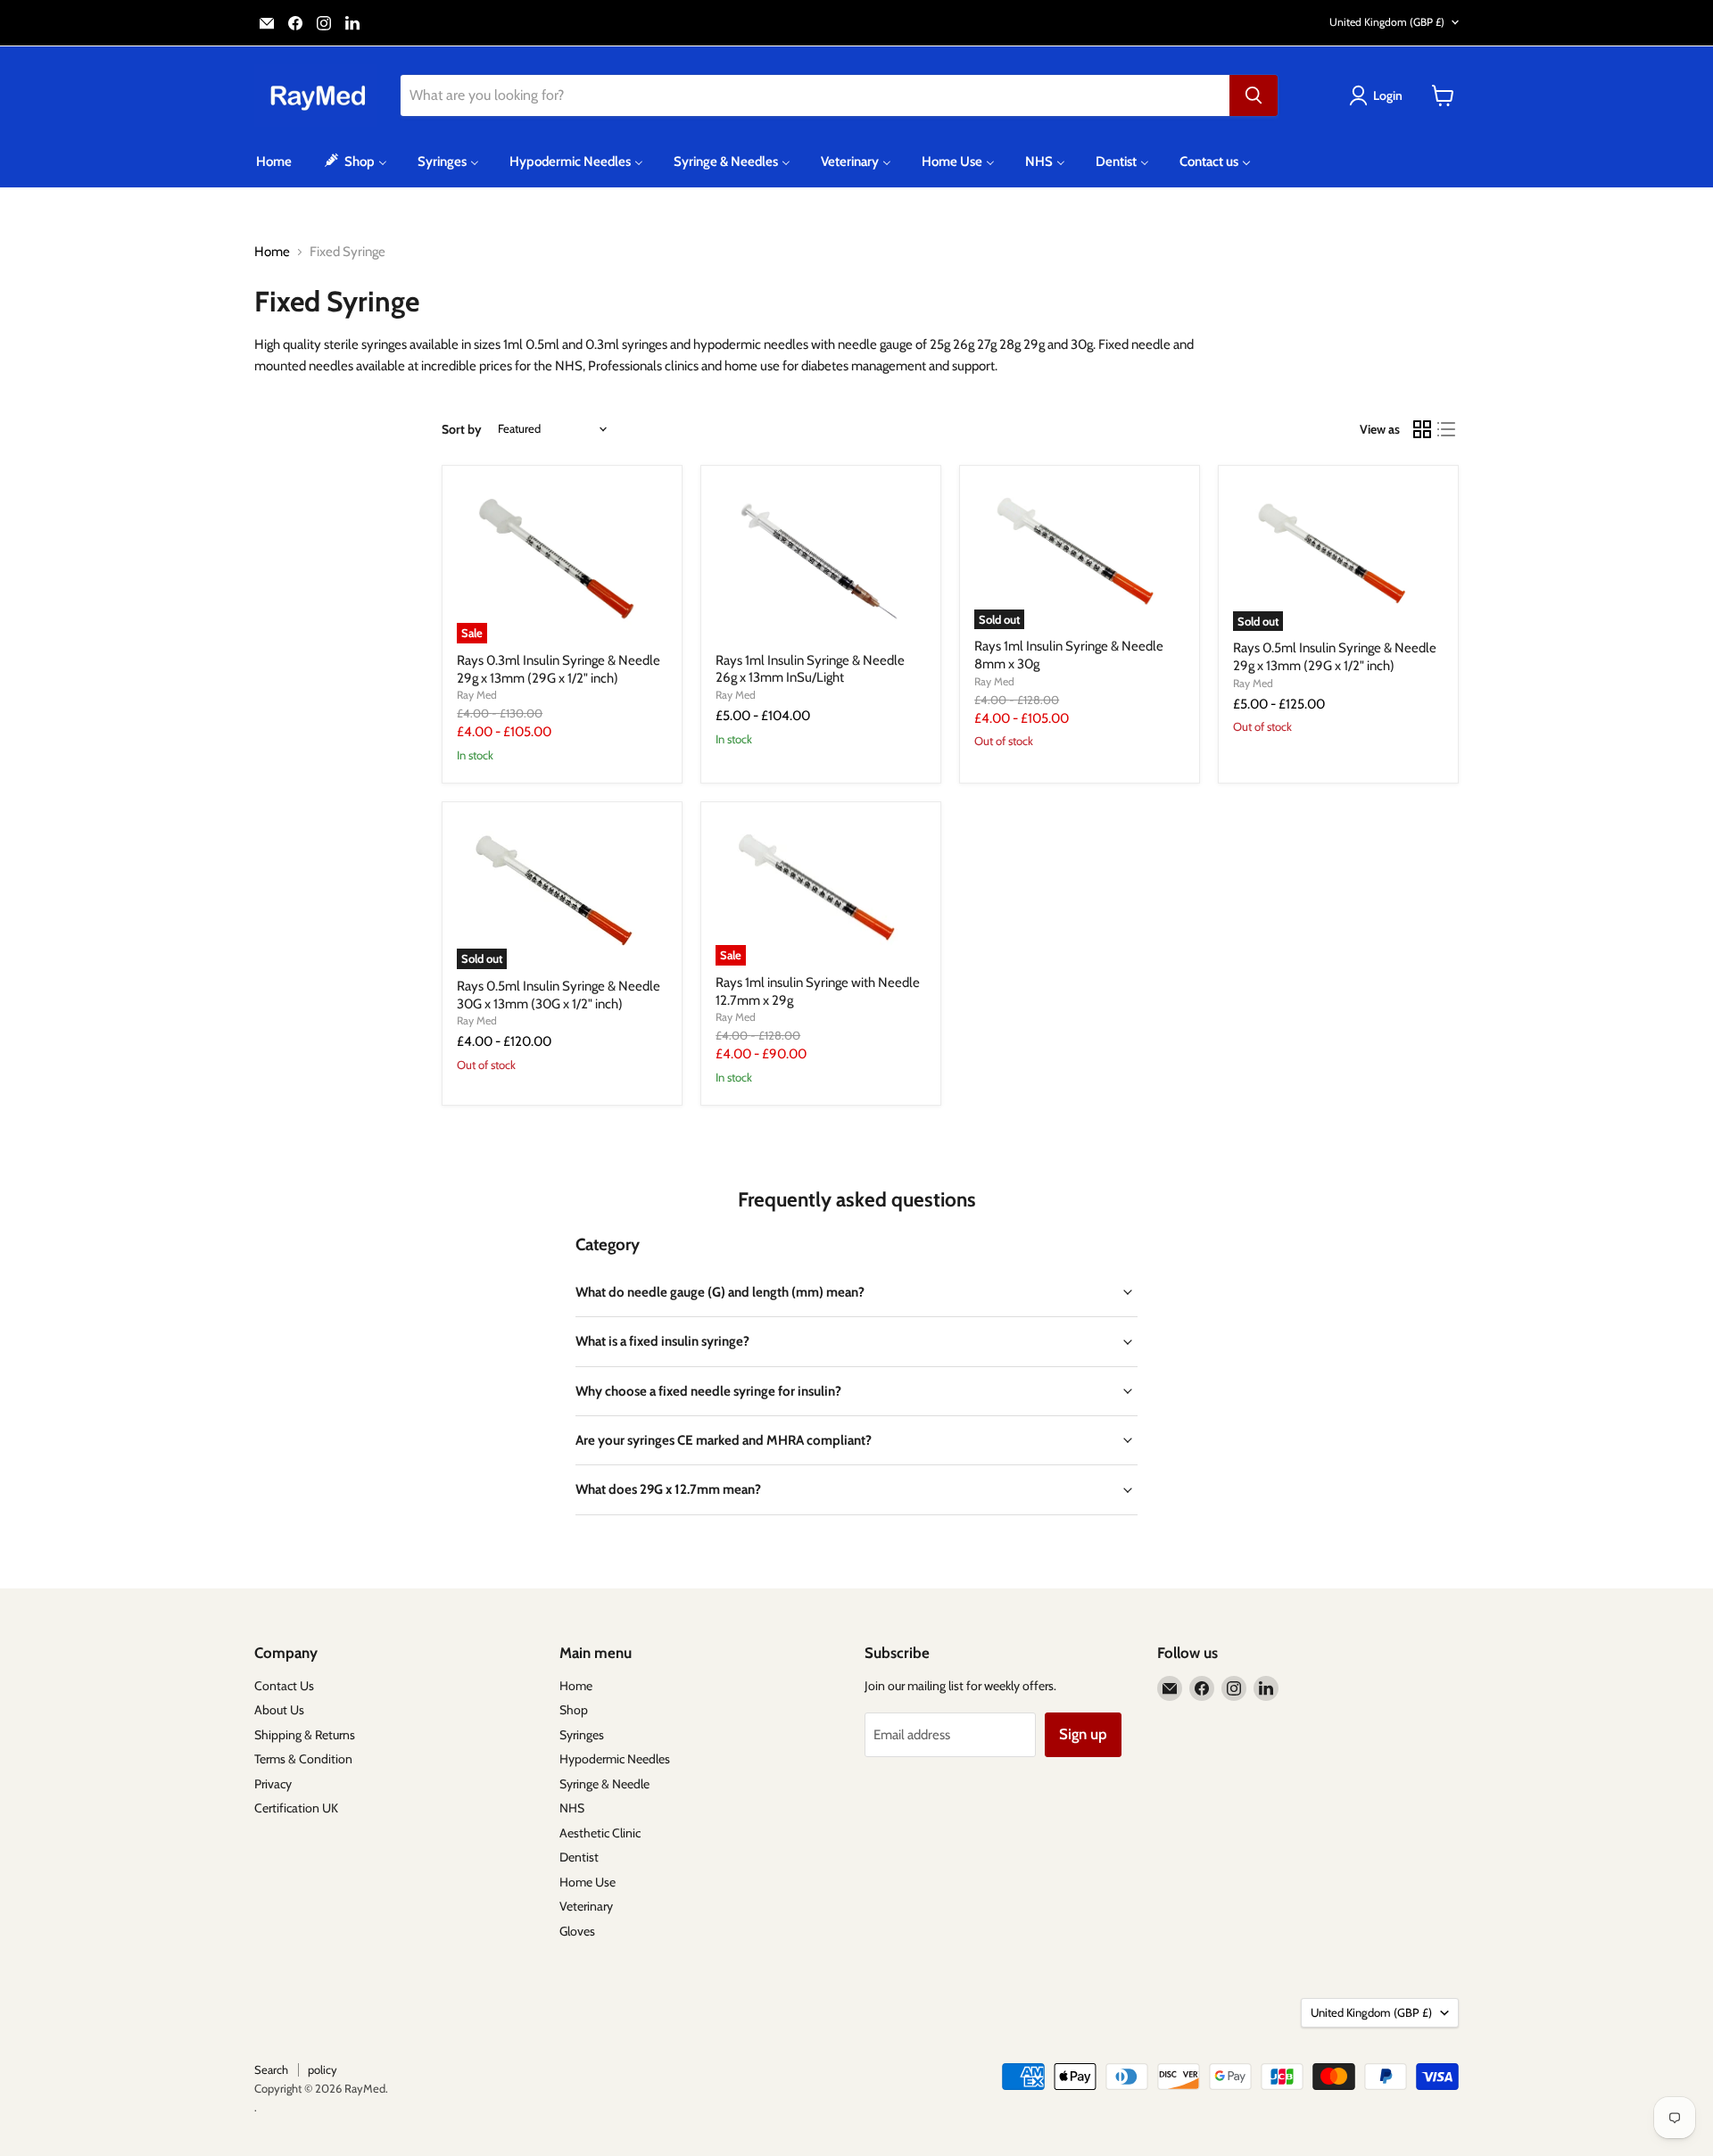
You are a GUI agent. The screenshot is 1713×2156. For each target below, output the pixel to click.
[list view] (1447, 429)
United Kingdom (1387, 22)
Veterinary (586, 1906)
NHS (572, 1808)
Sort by (462, 429)
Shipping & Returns (305, 1735)
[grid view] (1422, 429)
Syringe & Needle (604, 1784)
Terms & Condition (303, 1759)
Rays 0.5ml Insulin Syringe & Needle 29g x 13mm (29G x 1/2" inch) (1335, 657)
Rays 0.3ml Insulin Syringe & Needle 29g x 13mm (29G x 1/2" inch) (559, 669)
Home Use (588, 1882)
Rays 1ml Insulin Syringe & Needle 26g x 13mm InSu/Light (810, 669)
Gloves (577, 1931)
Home (272, 252)
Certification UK (296, 1808)
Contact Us (284, 1686)
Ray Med (477, 695)
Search (271, 2069)
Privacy (273, 1784)
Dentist (579, 1857)
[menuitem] (274, 162)
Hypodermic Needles (615, 1759)
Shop (574, 1710)
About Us (279, 1710)
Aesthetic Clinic (600, 1833)
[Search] (1254, 95)
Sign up (1083, 1734)
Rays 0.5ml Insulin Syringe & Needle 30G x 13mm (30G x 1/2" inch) (559, 995)
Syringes (582, 1735)
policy (323, 2069)
